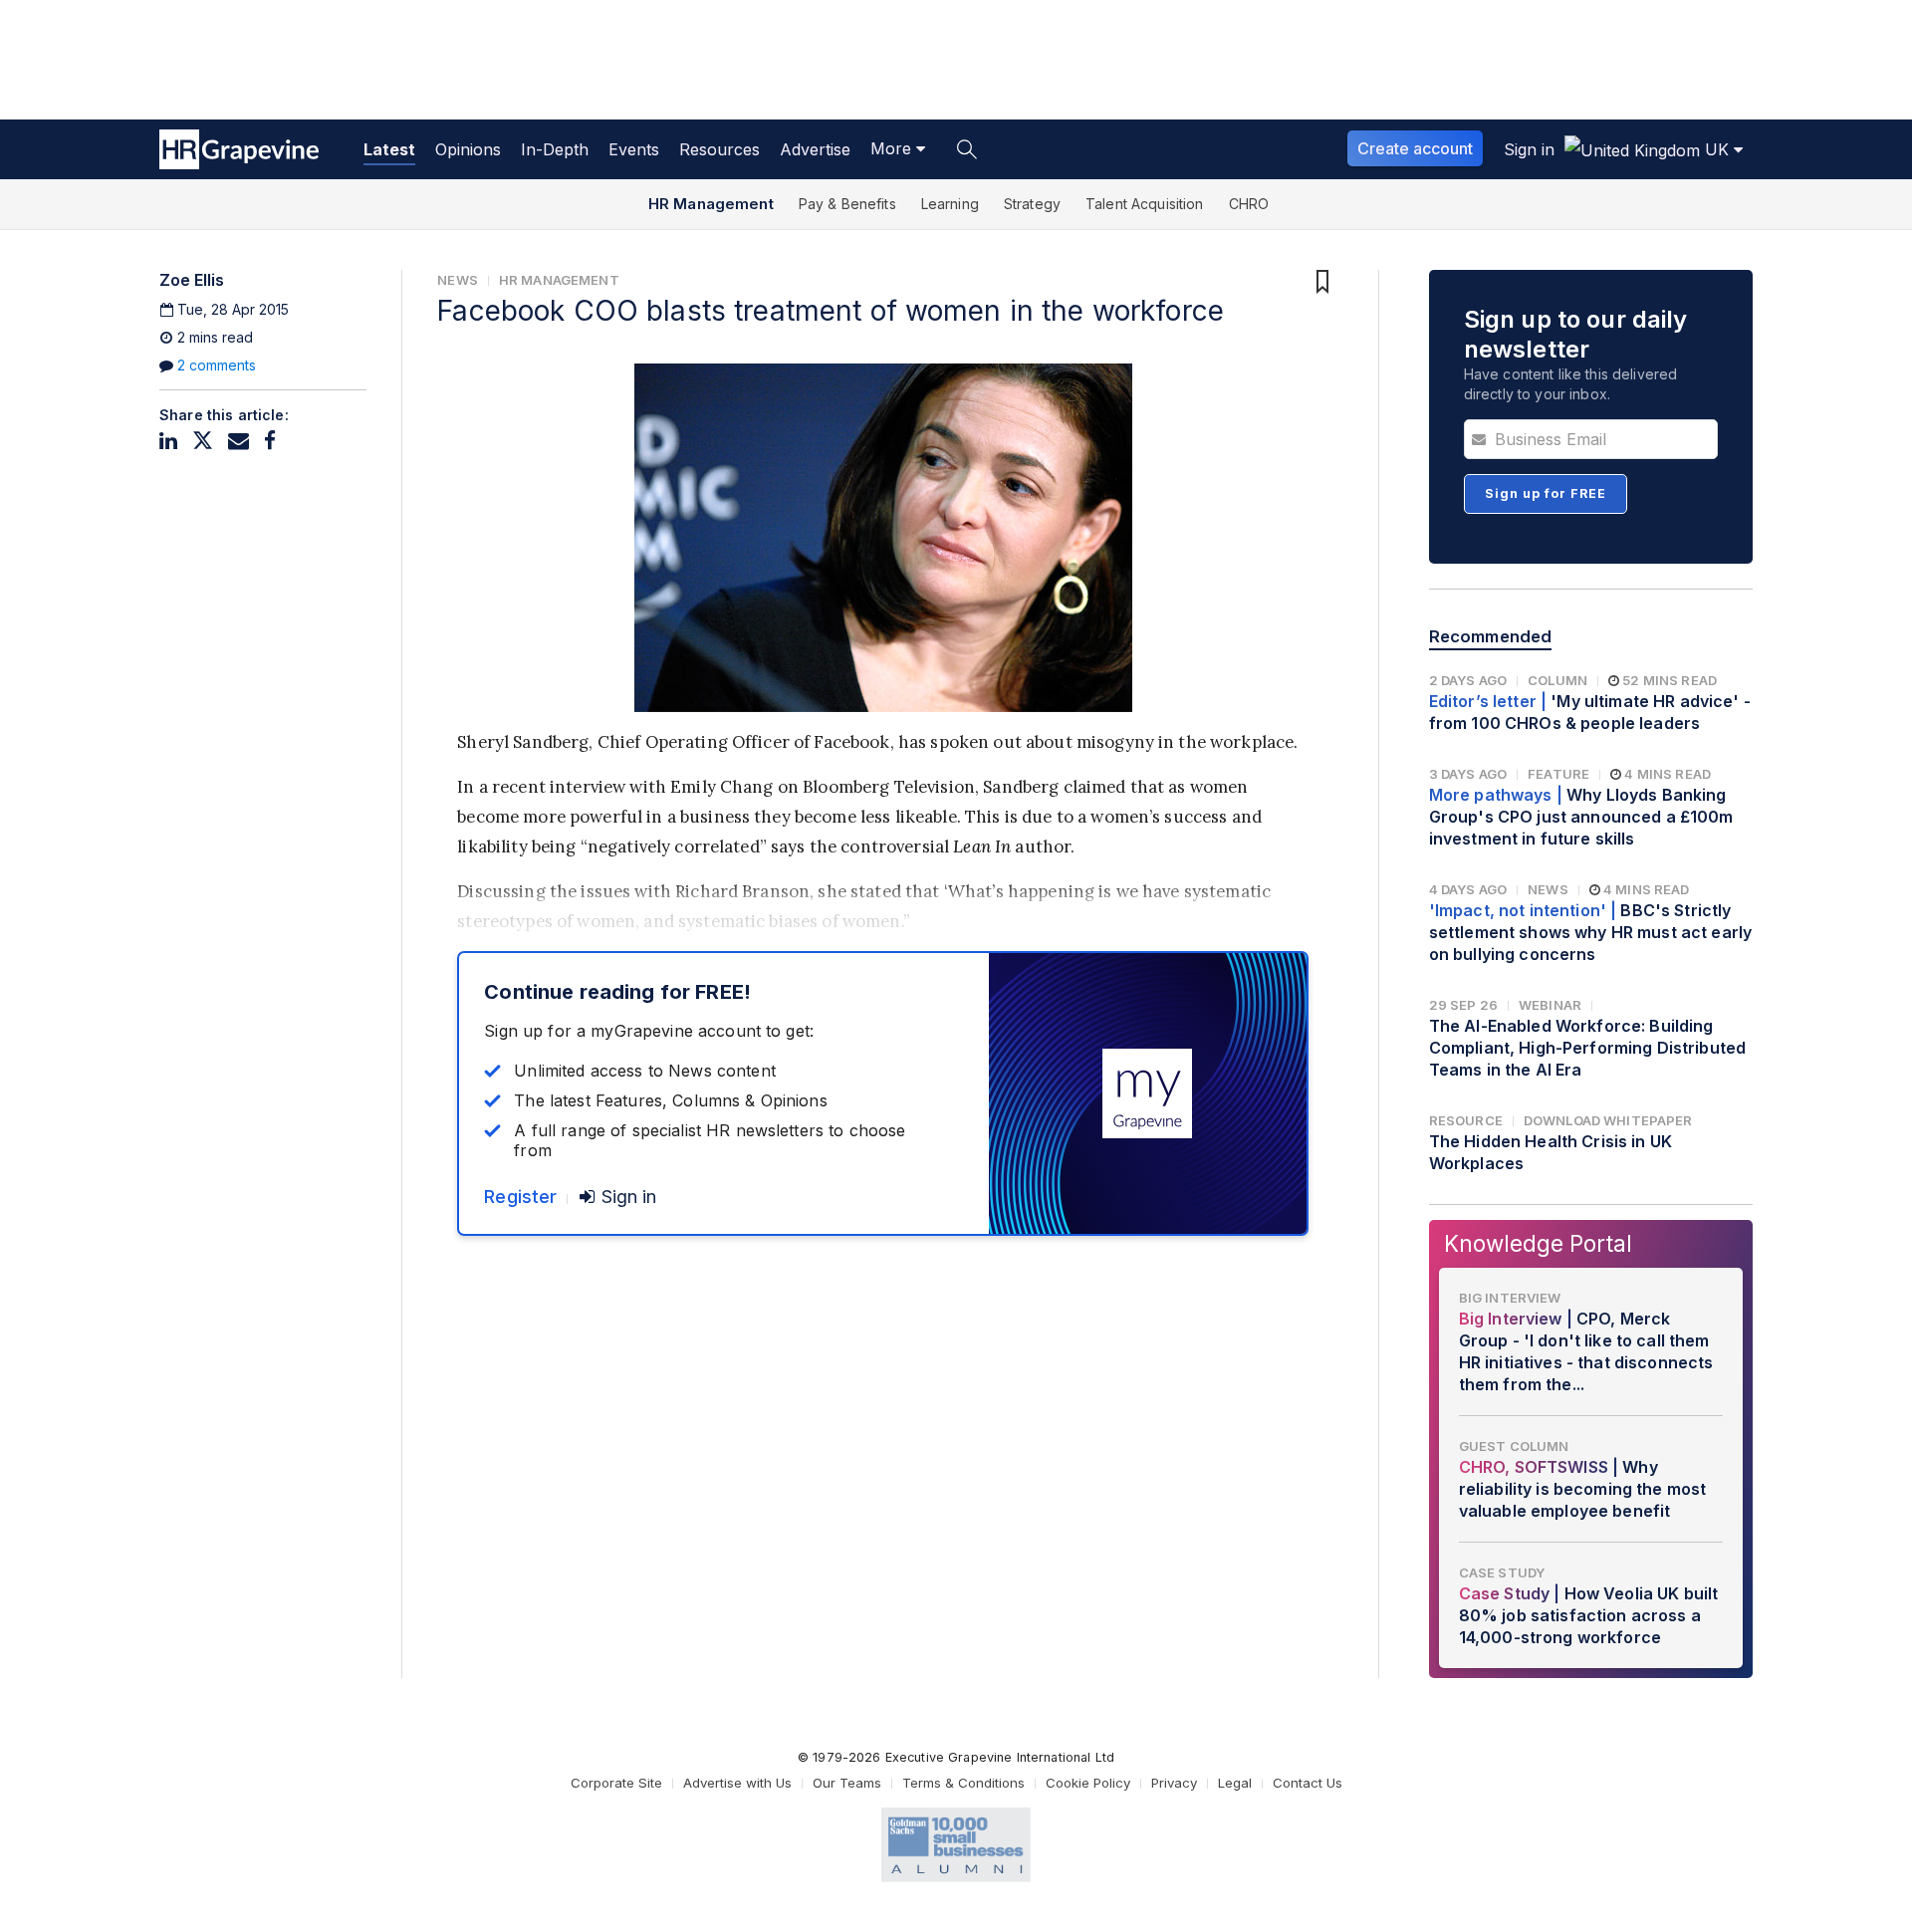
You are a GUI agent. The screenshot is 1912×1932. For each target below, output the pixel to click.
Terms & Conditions (963, 1783)
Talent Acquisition (1145, 204)
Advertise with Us (737, 1783)
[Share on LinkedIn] (168, 441)
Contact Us (1308, 1783)
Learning (950, 204)
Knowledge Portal (1538, 1243)
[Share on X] (203, 441)
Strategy (1032, 204)
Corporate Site (616, 1783)
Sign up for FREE (1546, 493)
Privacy (1174, 1783)
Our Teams (847, 1783)
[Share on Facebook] (270, 441)
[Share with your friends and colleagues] (239, 441)
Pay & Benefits (847, 204)
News (458, 280)
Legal (1235, 1783)
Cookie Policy (1088, 1783)
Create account (1415, 148)
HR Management (711, 204)
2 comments (217, 365)
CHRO (1249, 204)
